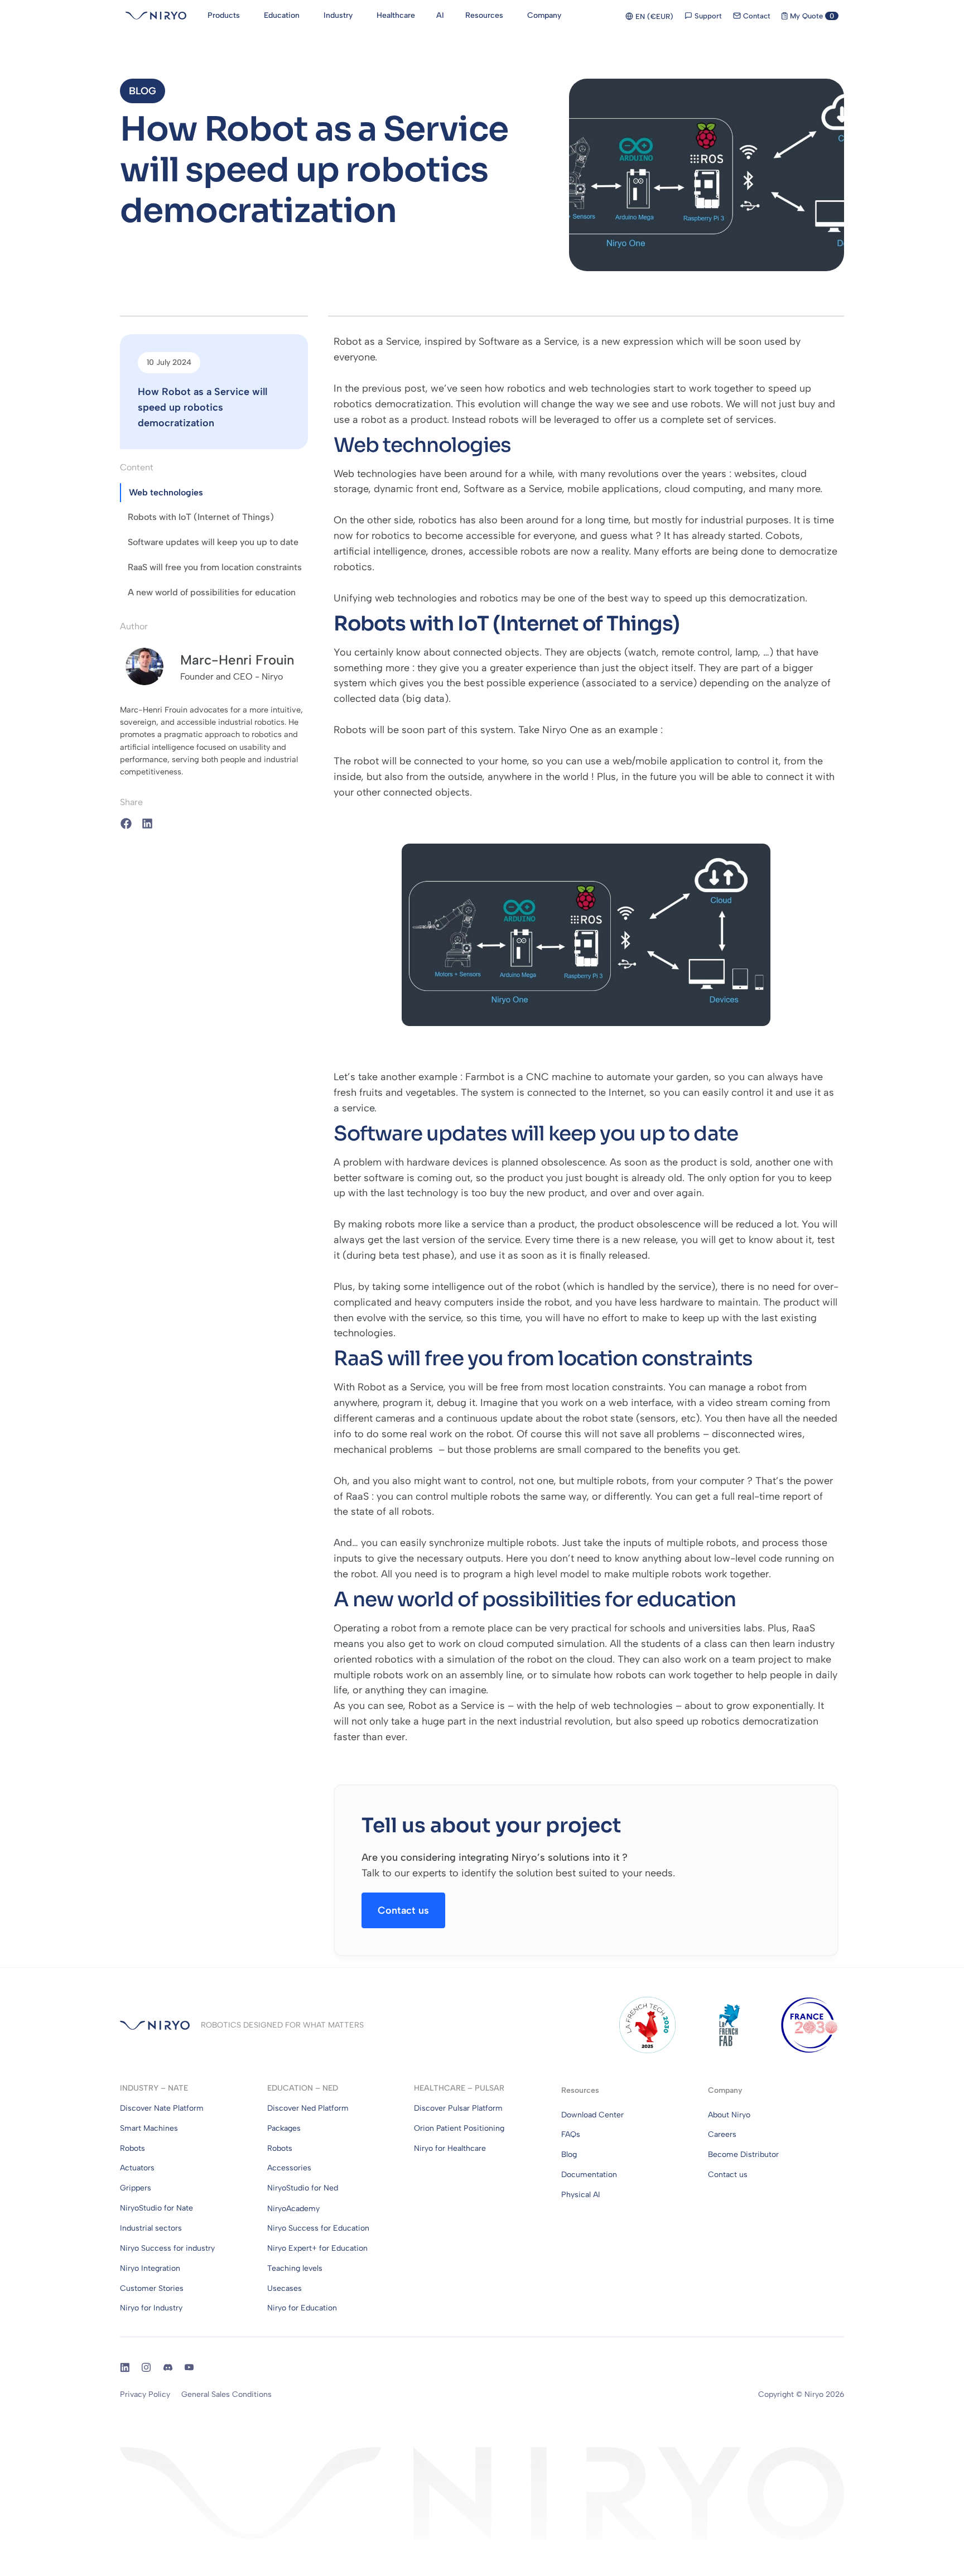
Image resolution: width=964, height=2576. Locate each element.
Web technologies (166, 492)
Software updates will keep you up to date (213, 542)
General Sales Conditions (226, 2394)
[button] (143, 91)
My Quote (811, 16)
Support (707, 16)
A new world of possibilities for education (212, 592)
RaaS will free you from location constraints (215, 567)
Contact (756, 16)
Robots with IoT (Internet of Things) (201, 517)
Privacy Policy (145, 2394)
